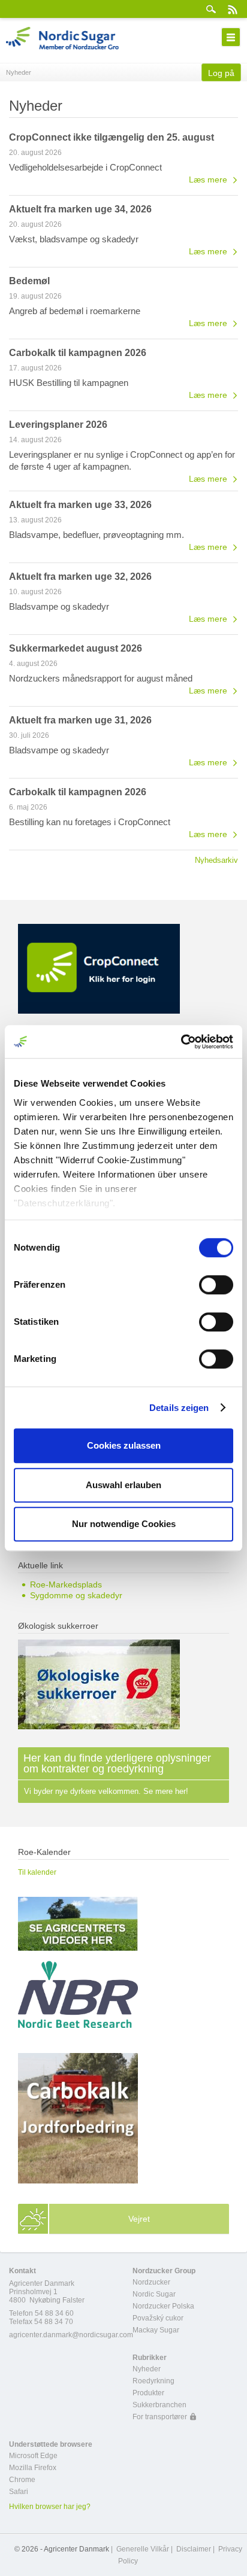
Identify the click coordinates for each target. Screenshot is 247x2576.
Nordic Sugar (154, 2294)
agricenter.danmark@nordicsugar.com (71, 2335)
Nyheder (147, 2369)
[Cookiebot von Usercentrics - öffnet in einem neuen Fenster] (181, 1042)
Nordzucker (151, 2282)
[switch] (216, 1285)
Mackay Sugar (156, 2330)
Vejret (139, 2219)
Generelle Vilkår (143, 2549)
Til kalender (37, 1872)
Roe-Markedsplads (66, 1584)
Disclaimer (194, 2549)
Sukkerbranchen (159, 2405)
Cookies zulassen (124, 1445)
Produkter (148, 2393)
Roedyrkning (153, 2381)
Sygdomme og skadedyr (76, 1595)
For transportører (160, 2417)
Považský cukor (158, 2318)
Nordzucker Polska (163, 2306)
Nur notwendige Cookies (124, 1524)
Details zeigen (179, 1408)
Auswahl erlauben (123, 1485)
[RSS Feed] (232, 9)
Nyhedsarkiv (216, 860)
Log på (221, 73)
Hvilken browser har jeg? (50, 2507)
